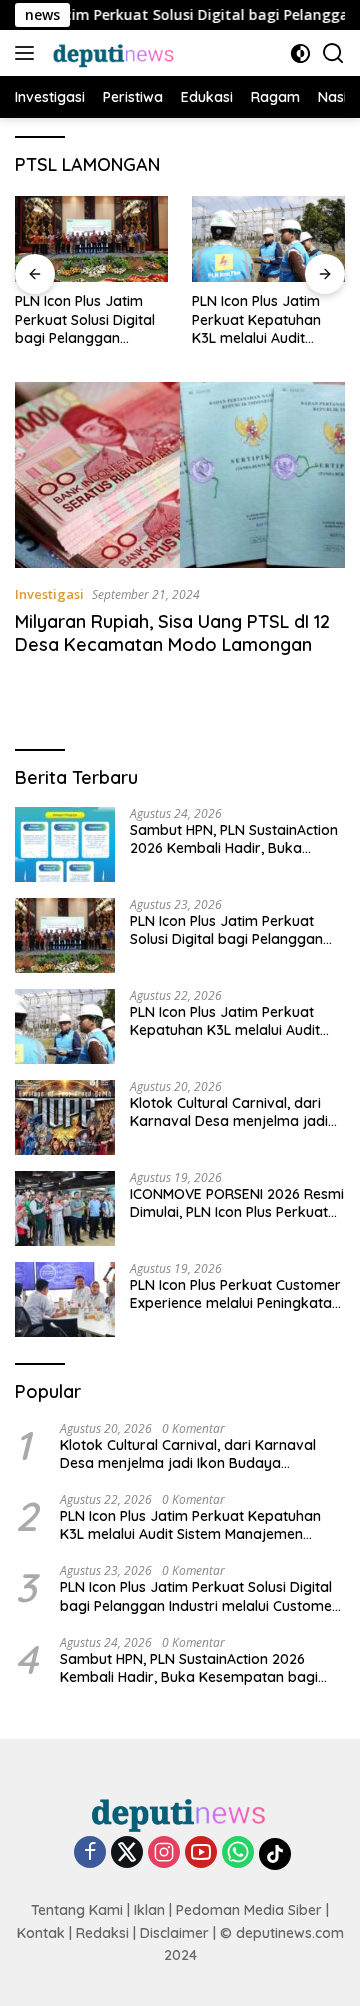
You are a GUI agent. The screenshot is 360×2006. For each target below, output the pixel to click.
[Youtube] (201, 1853)
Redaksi (102, 1933)
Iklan (149, 1910)
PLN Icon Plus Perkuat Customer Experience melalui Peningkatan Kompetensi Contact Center (235, 1294)
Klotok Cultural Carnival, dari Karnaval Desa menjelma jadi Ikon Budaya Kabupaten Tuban (233, 1112)
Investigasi (49, 594)
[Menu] (28, 53)
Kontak (41, 1933)
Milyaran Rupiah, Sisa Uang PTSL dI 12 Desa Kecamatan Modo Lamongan (172, 633)
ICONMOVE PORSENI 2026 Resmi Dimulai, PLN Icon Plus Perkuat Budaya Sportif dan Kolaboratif (237, 1203)
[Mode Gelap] (300, 53)
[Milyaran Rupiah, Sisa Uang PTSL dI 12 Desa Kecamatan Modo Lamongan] (180, 475)
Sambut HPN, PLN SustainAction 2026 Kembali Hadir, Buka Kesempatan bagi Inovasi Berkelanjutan (234, 839)
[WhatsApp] (238, 1853)
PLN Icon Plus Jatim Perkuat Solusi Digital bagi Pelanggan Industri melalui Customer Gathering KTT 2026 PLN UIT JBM (90, 319)
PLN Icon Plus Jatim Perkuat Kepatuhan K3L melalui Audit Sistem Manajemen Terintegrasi (256, 319)
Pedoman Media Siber (249, 1910)
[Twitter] (127, 1853)
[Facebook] (90, 1853)
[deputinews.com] (112, 53)
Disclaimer (174, 1933)
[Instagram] (164, 1853)
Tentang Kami (77, 1910)
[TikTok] (275, 1854)
